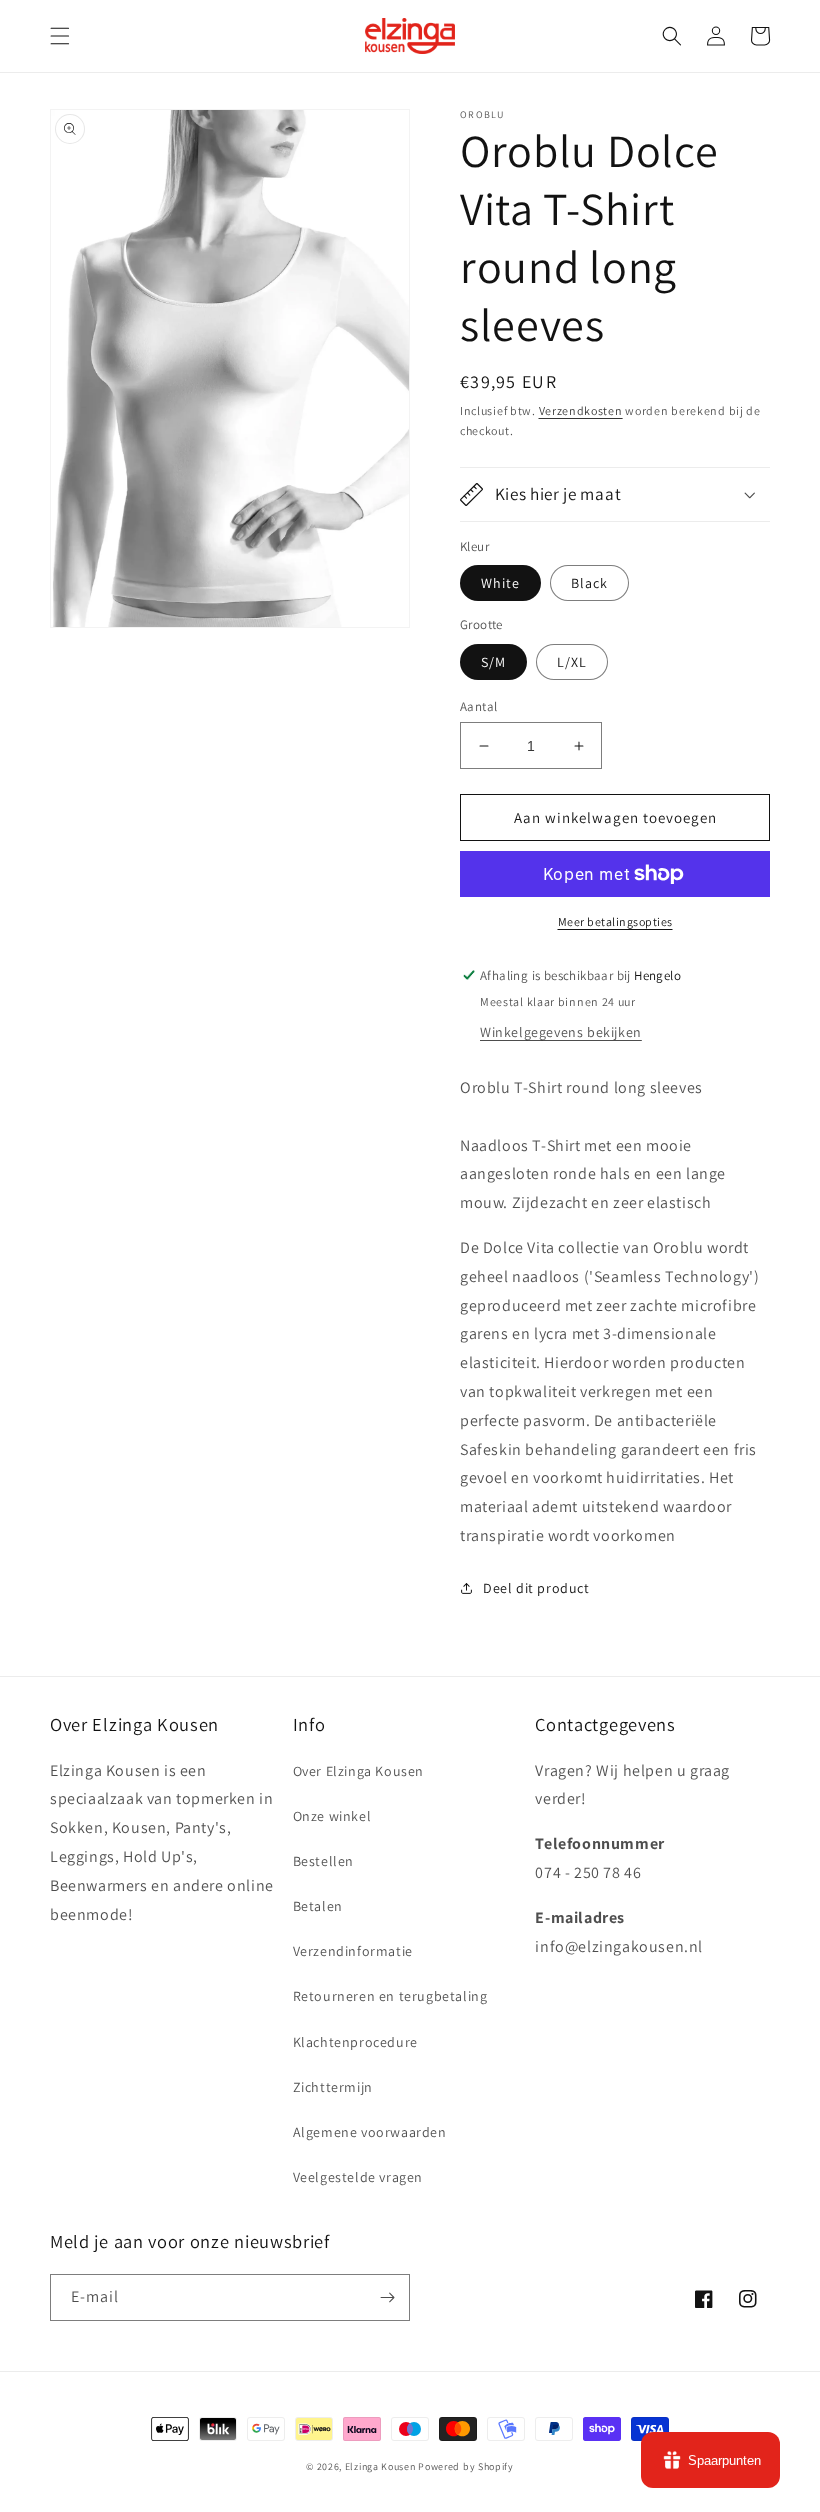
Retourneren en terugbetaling (390, 1996)
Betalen (318, 1906)
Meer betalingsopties (615, 921)
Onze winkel (332, 1816)
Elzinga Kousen (380, 2466)
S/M (493, 662)
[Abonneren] (387, 2297)
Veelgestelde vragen (358, 2177)
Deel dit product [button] (536, 1588)
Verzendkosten (581, 410)
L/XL (572, 662)
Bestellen (323, 1861)
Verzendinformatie (353, 1951)
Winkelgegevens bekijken (561, 1032)
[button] (60, 36)
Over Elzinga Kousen (358, 1771)
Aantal (478, 706)
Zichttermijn (333, 2087)
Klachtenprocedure (355, 2042)
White (500, 583)
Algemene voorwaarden (370, 2132)
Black (589, 583)
